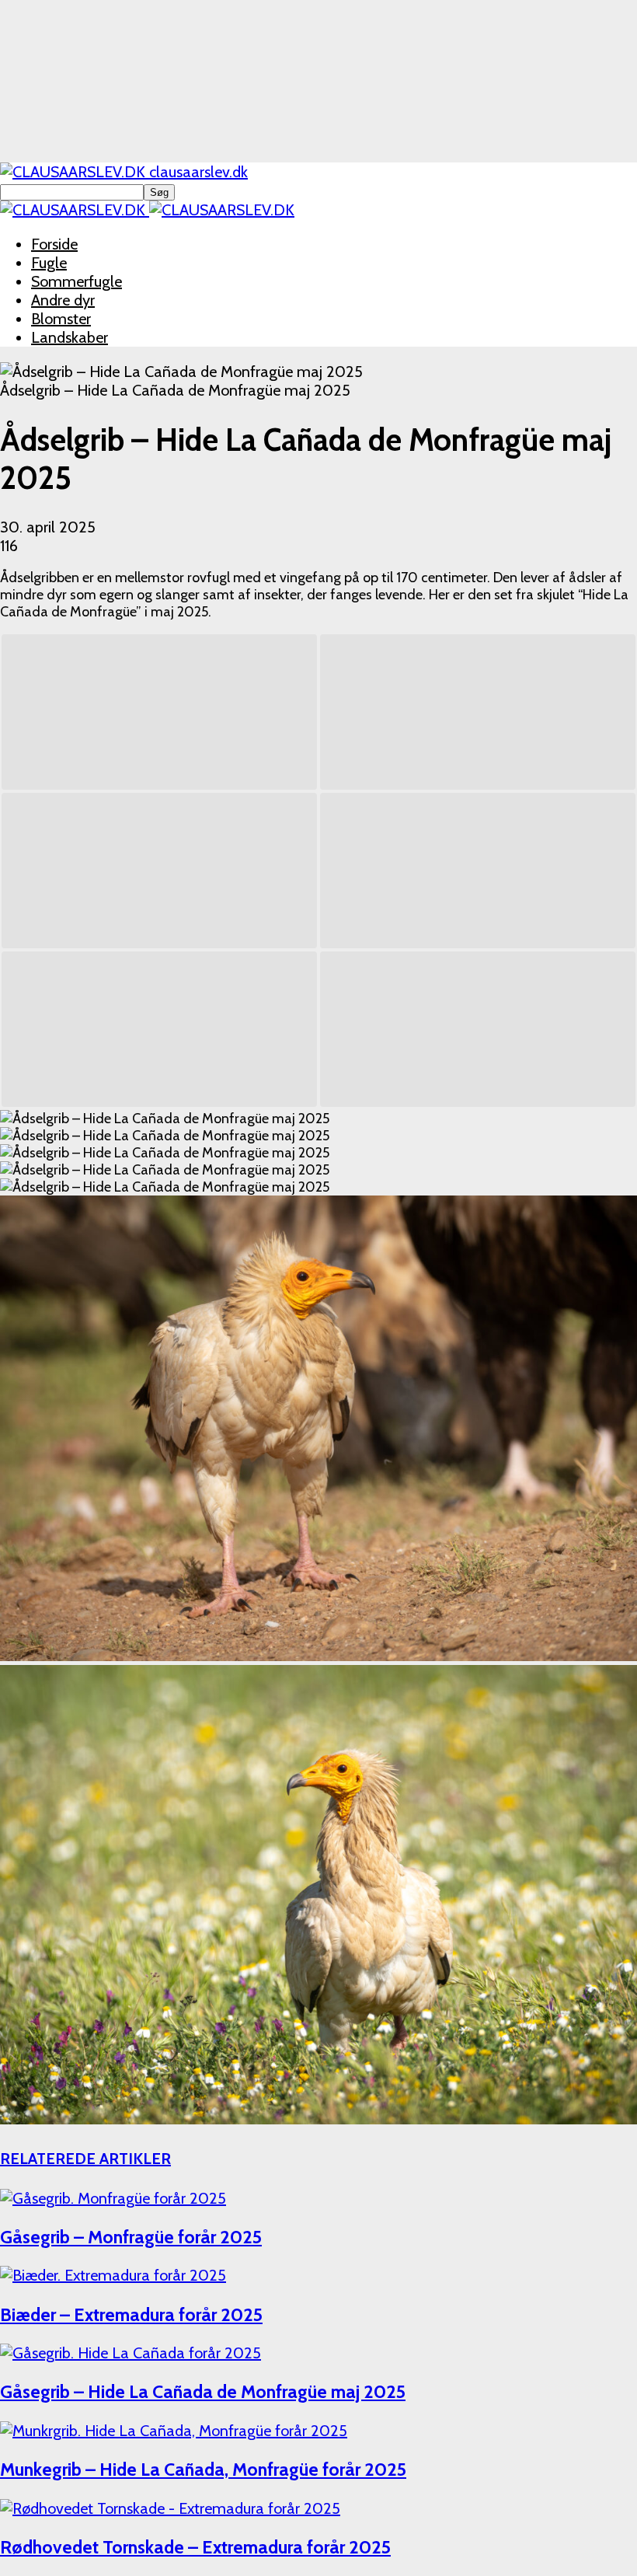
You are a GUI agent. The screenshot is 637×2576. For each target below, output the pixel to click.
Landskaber (70, 337)
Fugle (49, 263)
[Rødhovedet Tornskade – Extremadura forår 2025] (170, 2508)
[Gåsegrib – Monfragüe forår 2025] (113, 2198)
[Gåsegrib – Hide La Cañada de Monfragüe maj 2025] (131, 2353)
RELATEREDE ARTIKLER (85, 2159)
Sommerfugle (77, 281)
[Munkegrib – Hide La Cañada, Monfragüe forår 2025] (174, 2431)
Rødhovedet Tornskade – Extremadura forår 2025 (195, 2547)
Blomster (61, 319)
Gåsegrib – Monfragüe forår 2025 (131, 2237)
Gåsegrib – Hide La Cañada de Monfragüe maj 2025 (203, 2391)
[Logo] (75, 210)
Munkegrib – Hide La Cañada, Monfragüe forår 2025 (203, 2469)
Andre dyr (63, 300)
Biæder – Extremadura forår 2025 (131, 2314)
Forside (54, 244)
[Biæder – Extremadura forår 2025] (113, 2275)
